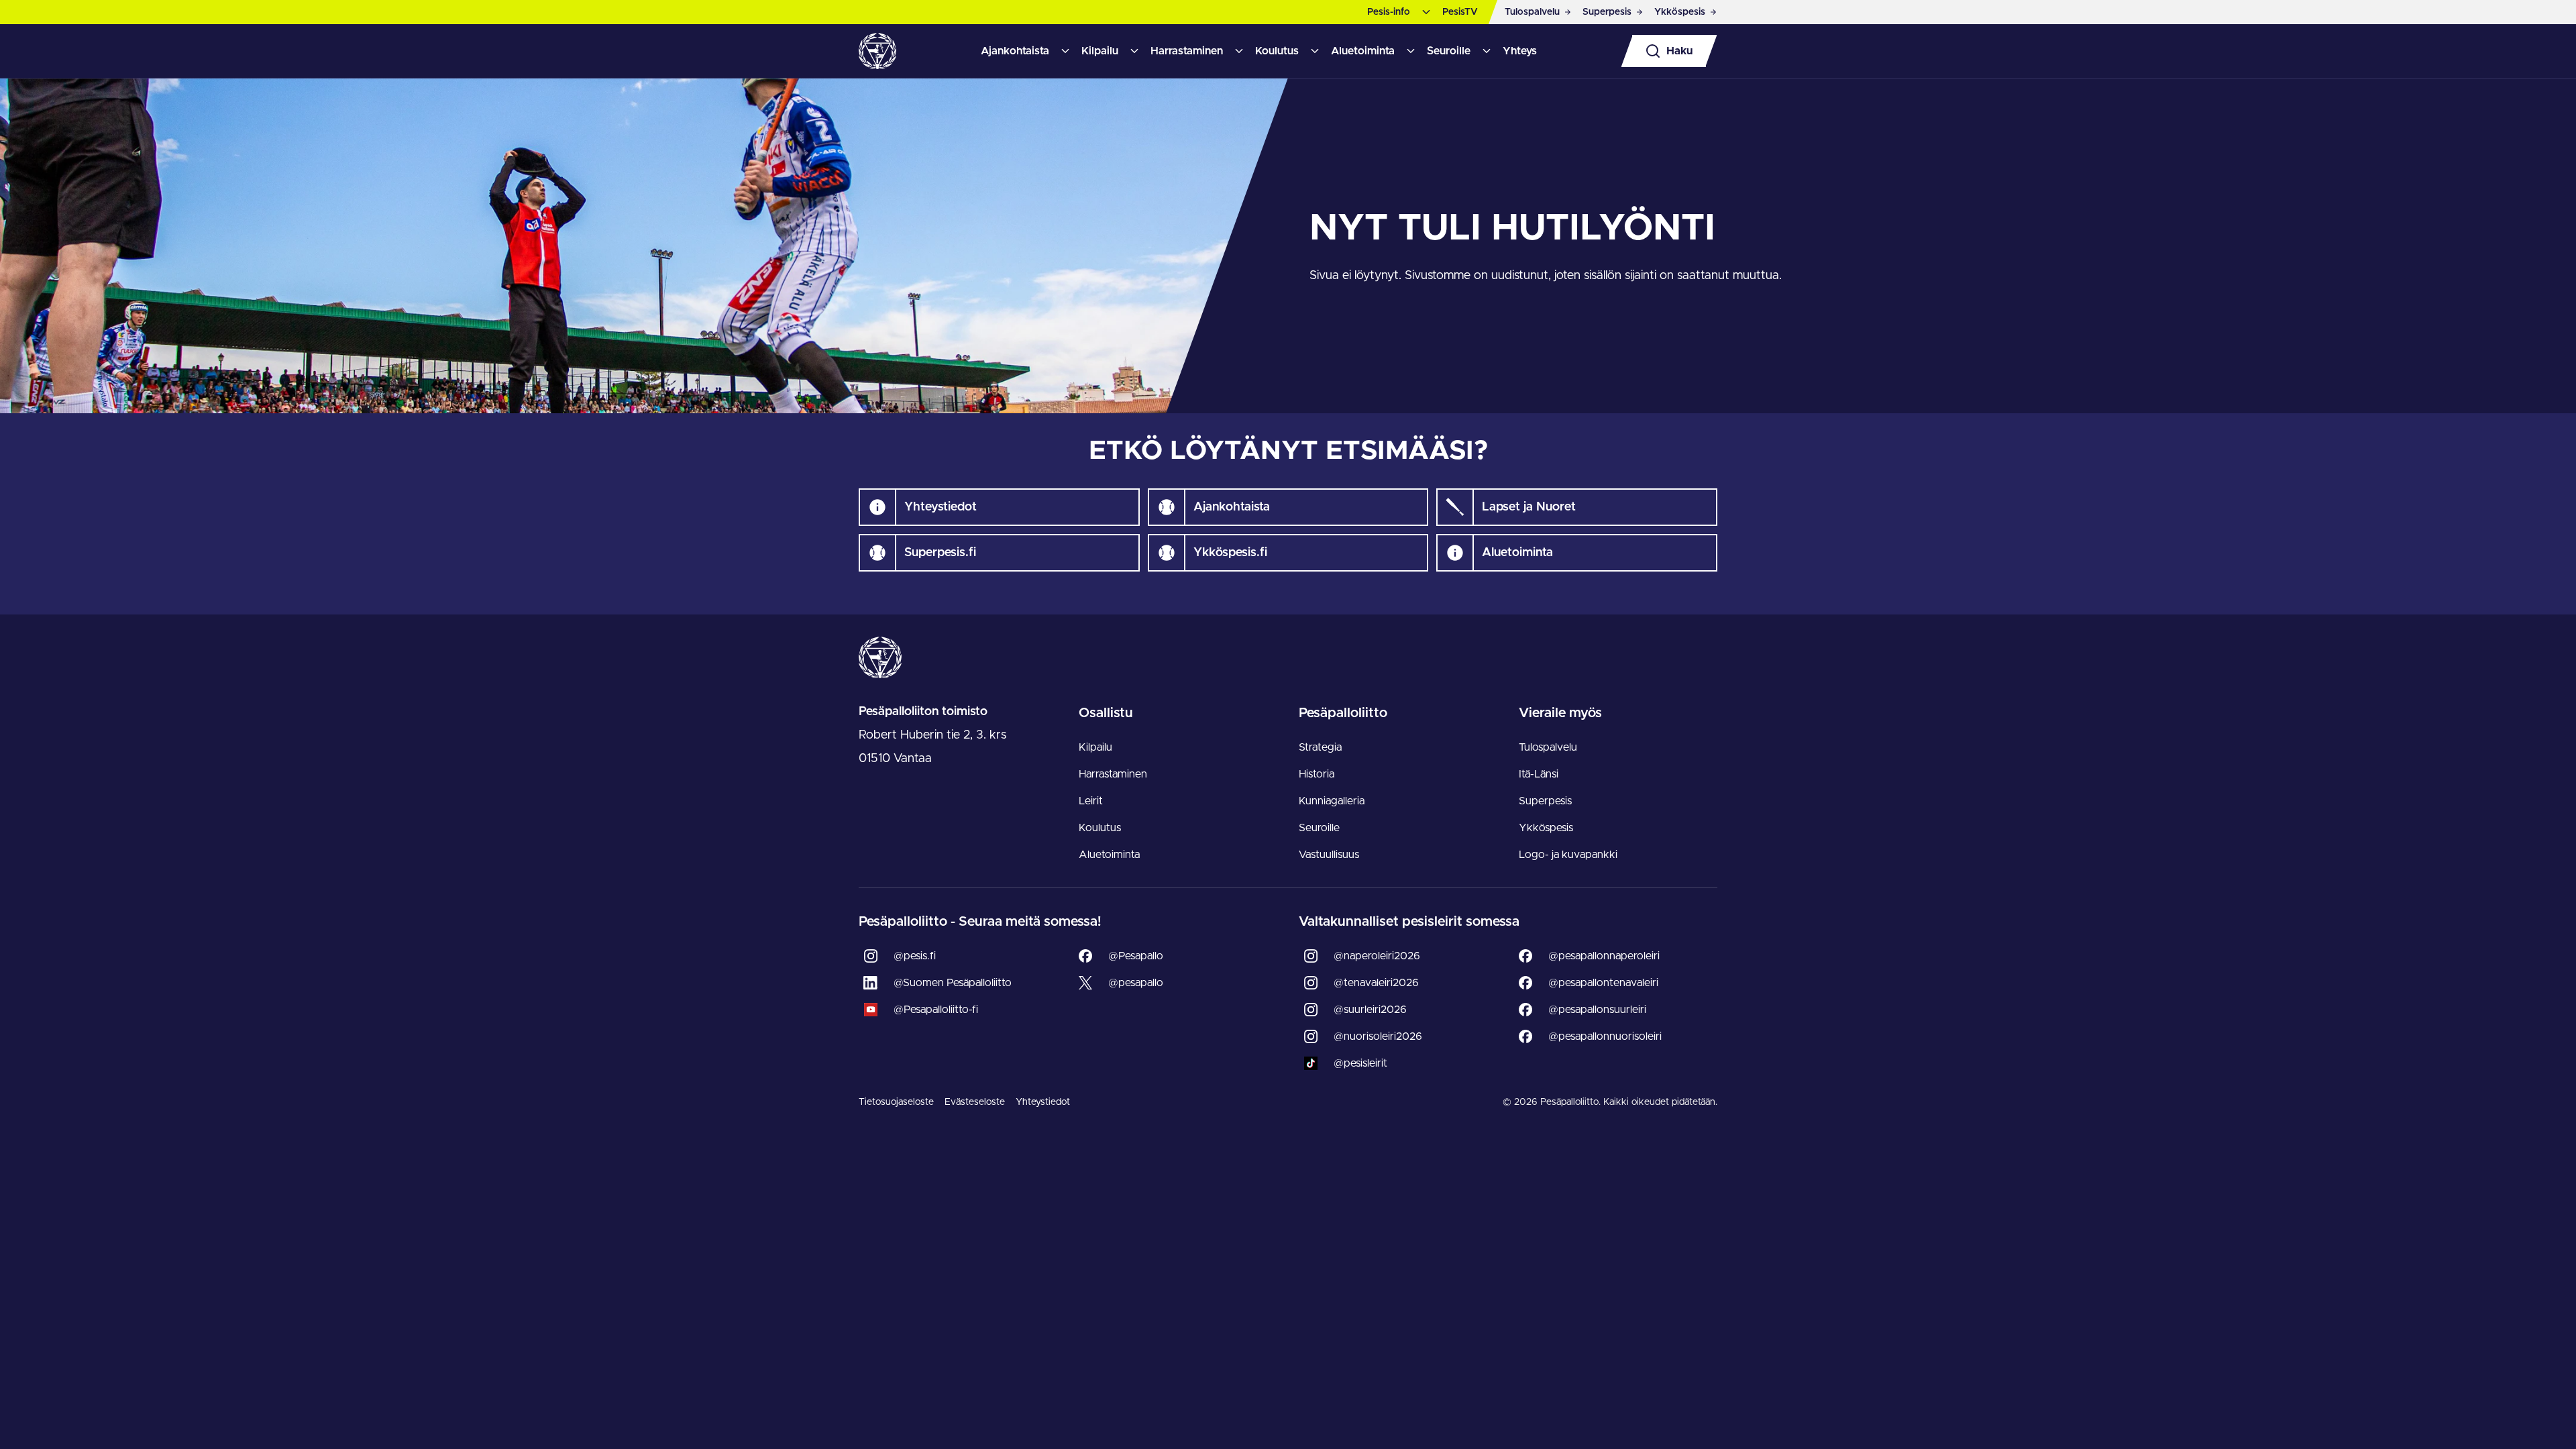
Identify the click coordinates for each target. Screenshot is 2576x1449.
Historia (1317, 774)
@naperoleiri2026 (1377, 956)
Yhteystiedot (1043, 1102)
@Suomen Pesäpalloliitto (953, 983)
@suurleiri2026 (1370, 1010)
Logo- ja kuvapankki (1568, 855)
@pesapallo (1136, 983)
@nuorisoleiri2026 (1378, 1036)
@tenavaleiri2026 (1376, 983)
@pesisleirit (1360, 1063)
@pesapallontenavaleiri (1603, 983)
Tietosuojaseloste (896, 1102)
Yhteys (1520, 51)
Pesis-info (1389, 12)
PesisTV (1460, 12)
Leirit (1091, 801)
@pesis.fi (915, 956)
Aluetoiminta (1363, 51)
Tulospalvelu (1548, 747)
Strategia (1320, 747)
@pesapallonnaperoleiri (1604, 956)
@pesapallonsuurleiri (1597, 1010)
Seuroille (1449, 51)
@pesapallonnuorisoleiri (1605, 1036)
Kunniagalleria (1332, 801)
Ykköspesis (1546, 828)
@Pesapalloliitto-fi (936, 1010)
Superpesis (1545, 801)
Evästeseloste (975, 1102)
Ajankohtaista (1015, 51)
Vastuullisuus (1329, 855)
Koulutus (1277, 51)
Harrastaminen (1187, 51)
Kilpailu (1100, 51)
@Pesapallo (1136, 956)
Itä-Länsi (1539, 774)
